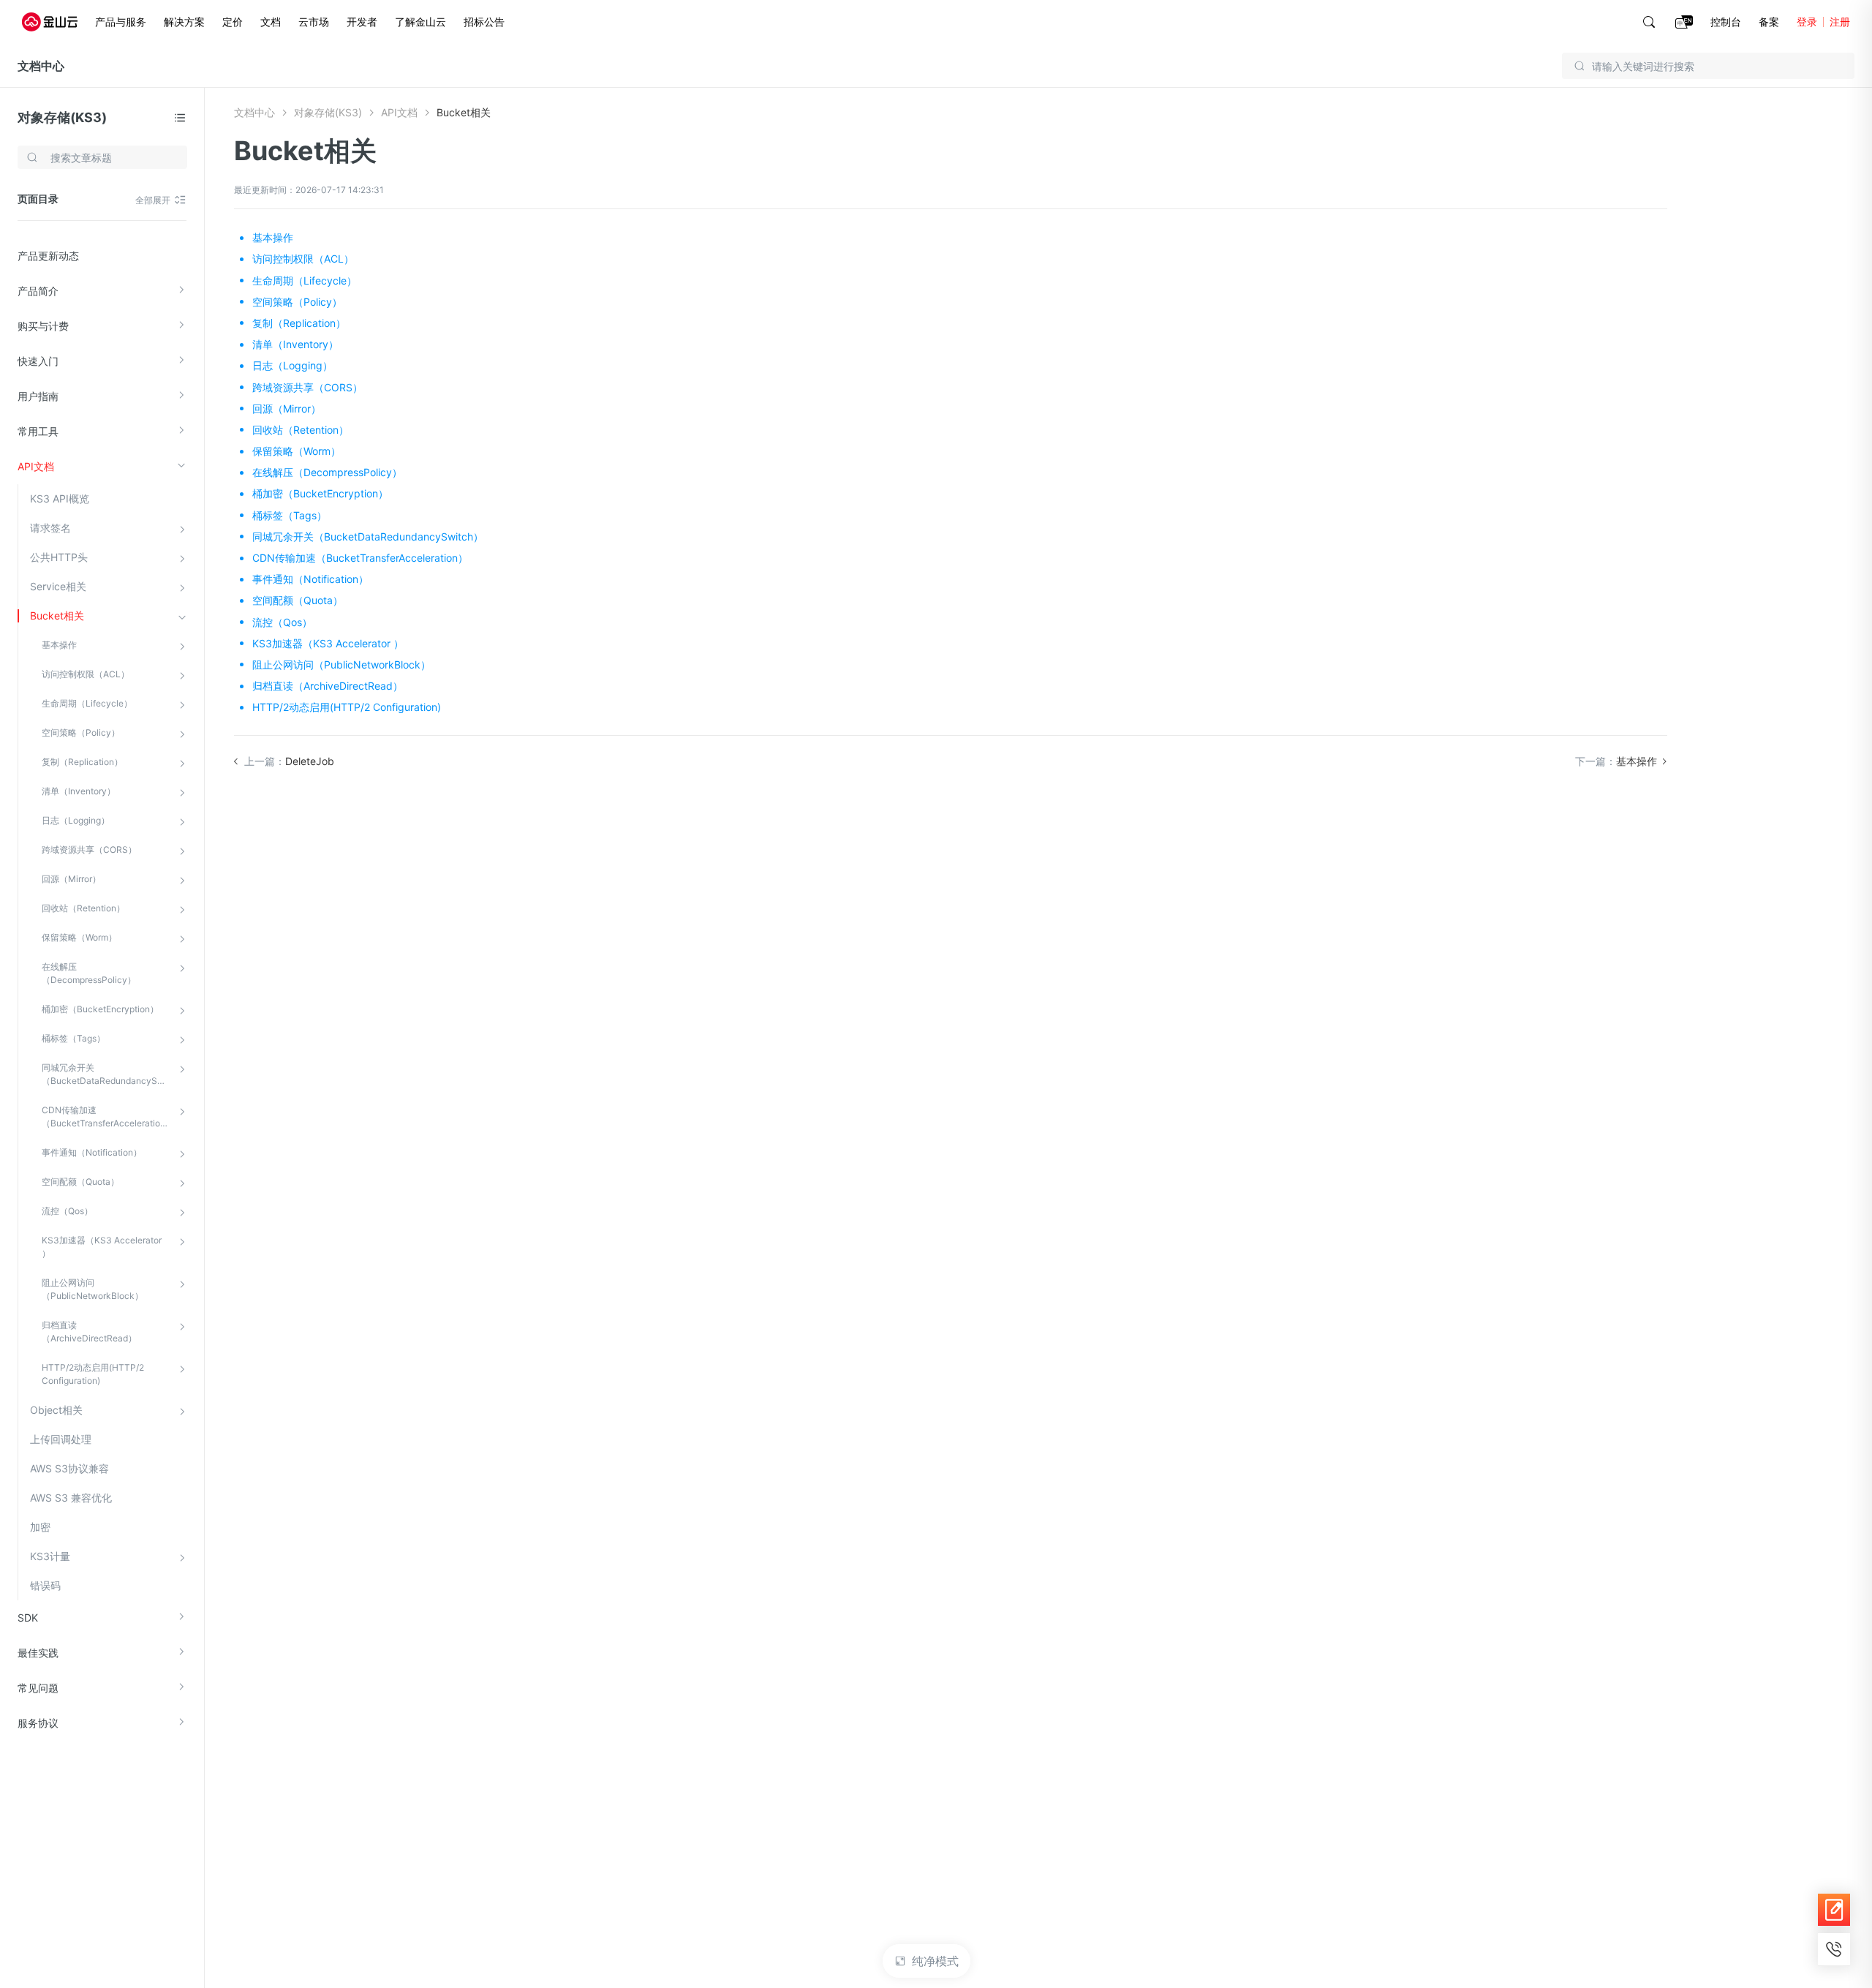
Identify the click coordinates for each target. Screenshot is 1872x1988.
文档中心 (41, 66)
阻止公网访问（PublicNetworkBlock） (93, 1289)
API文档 (36, 466)
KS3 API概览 (60, 498)
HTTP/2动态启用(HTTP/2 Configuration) (93, 1374)
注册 (1840, 22)
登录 (1807, 22)
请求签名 (50, 528)
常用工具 (38, 431)
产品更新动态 (48, 256)
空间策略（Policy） (81, 733)
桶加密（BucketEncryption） (100, 1009)
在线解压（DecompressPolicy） (89, 973)
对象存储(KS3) (62, 117)
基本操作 (59, 645)
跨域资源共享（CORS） (89, 850)
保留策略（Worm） (79, 937)
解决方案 (184, 22)
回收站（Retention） (83, 908)
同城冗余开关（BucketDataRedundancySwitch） (106, 1074)
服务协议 (38, 1723)
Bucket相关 (57, 615)
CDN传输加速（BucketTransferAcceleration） (106, 1117)
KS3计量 (50, 1556)
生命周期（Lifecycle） (87, 703)
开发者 (362, 22)
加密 (40, 1527)
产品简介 (38, 291)
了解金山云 (420, 22)
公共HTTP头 (59, 557)
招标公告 (484, 22)
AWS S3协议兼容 (69, 1468)
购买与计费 (43, 326)
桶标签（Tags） (73, 1038)
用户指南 (38, 396)
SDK (28, 1618)
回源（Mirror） (71, 879)
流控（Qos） (67, 1211)
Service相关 (58, 586)
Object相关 (56, 1410)
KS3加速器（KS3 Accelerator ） (102, 1247)
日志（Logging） (76, 820)
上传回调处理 (61, 1439)
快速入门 (38, 361)
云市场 (314, 22)
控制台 (1726, 22)
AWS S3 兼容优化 (71, 1498)
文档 (271, 22)
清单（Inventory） (79, 791)
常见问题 (38, 1688)
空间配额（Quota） (80, 1182)
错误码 (45, 1585)
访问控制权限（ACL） (86, 674)
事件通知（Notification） (92, 1152)
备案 (1769, 22)
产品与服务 (121, 22)
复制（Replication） (82, 762)
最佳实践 (38, 1653)
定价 (233, 22)
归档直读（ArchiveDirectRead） (89, 1332)
